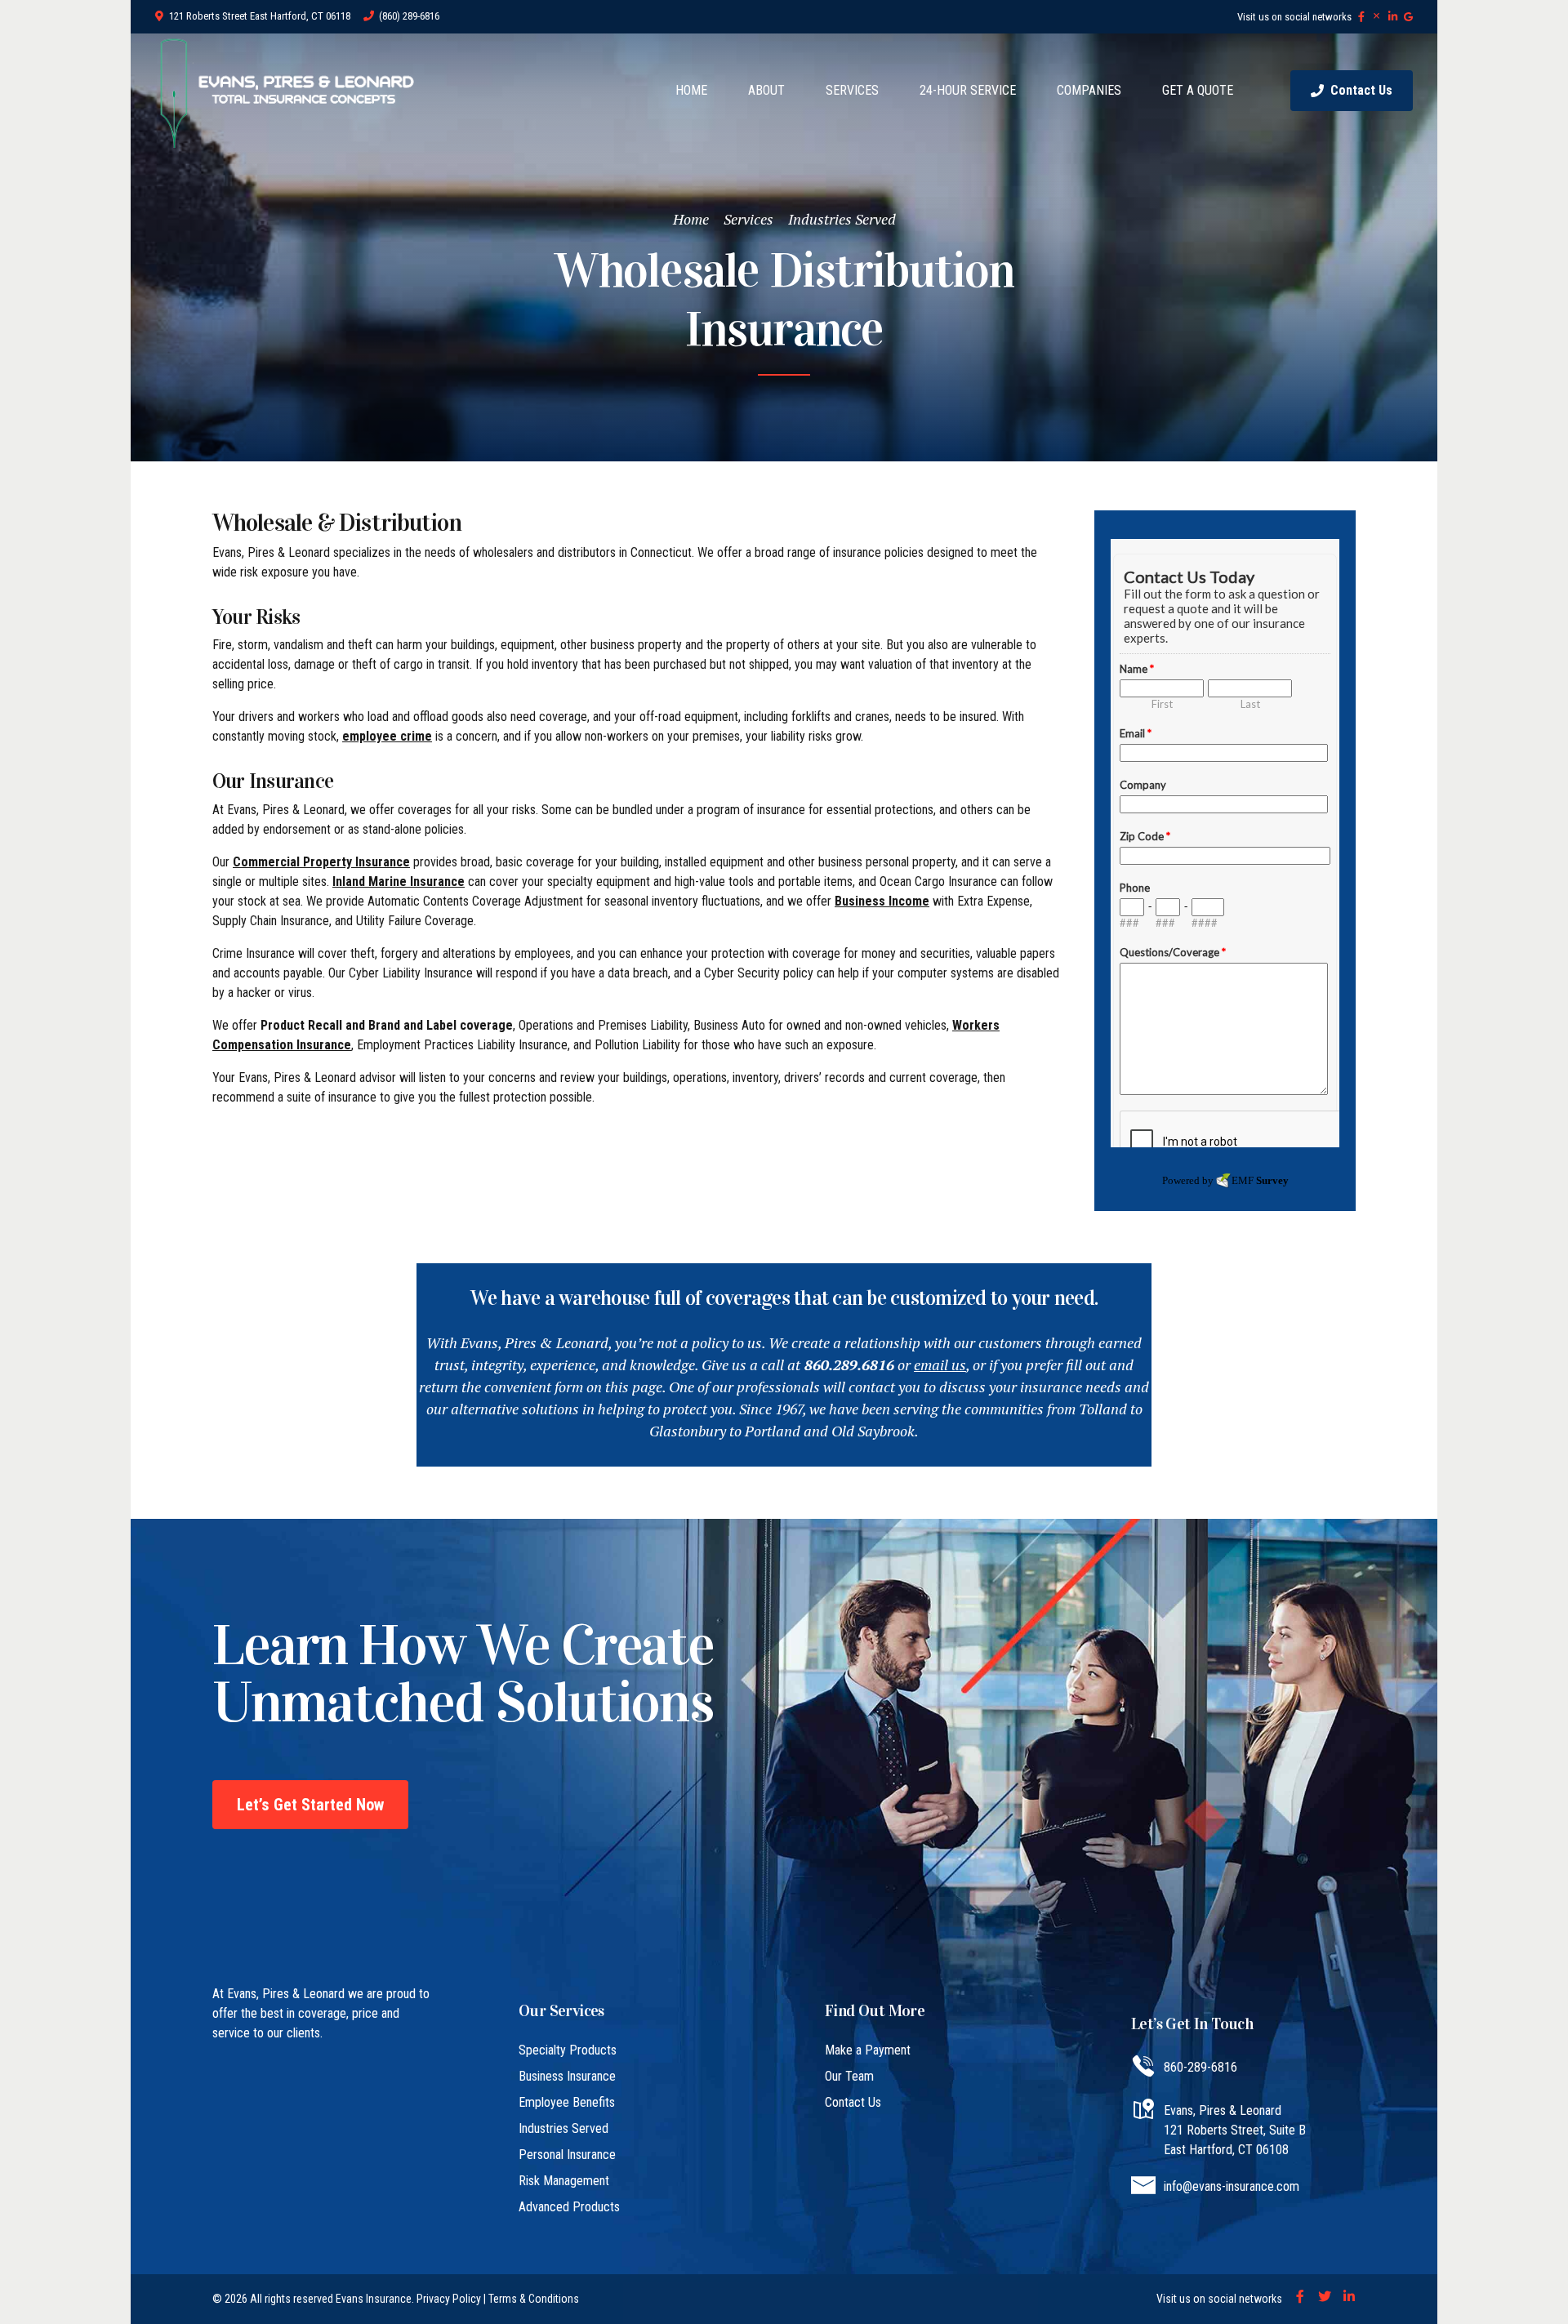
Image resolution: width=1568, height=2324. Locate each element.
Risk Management (564, 2181)
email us (940, 1365)
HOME (691, 90)
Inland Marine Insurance (399, 882)
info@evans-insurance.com (1232, 2186)
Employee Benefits (567, 2102)
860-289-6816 (1200, 2067)
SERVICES (852, 90)
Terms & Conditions (534, 2299)
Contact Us (853, 2102)
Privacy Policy (449, 2299)
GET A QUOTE (1198, 90)
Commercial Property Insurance (321, 862)
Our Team (849, 2076)
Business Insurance (567, 2076)
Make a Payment (868, 2050)
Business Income (882, 901)
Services (748, 219)
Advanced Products (569, 2207)
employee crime (387, 736)
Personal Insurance (567, 2155)
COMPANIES (1089, 90)
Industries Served (842, 219)
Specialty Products (568, 2050)
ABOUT (766, 90)
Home (691, 219)
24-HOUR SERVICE (968, 90)
